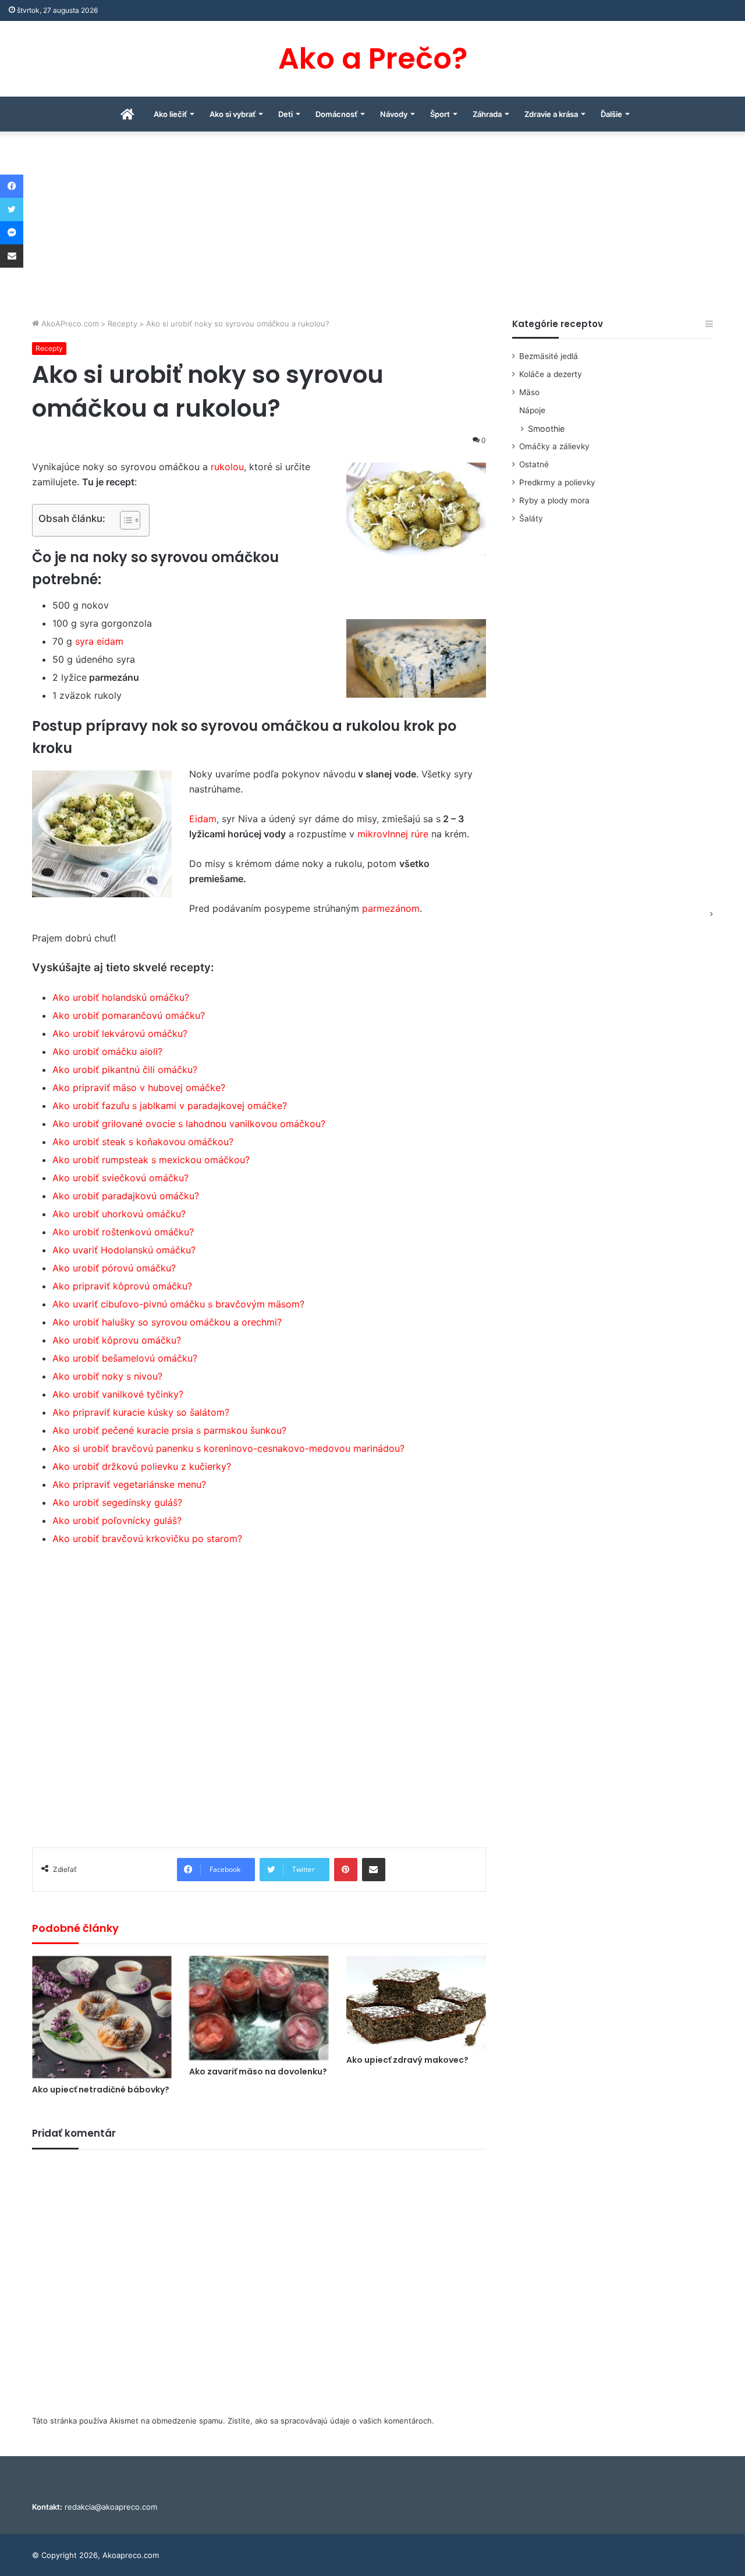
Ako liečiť (170, 114)
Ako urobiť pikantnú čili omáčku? (125, 1070)
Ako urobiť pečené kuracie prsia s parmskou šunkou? (169, 1430)
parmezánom (391, 908)
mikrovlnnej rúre (393, 834)
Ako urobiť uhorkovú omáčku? (119, 1214)
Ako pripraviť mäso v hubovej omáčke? (139, 1088)
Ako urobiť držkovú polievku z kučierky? (142, 1466)
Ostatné (534, 464)
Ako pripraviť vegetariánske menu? (129, 1484)
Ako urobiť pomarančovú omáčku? (129, 1015)
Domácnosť (336, 114)
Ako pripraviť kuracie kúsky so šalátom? (141, 1412)
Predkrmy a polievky (557, 482)
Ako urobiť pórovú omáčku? (114, 1268)
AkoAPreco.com (69, 324)
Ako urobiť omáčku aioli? (107, 1051)
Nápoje (532, 410)
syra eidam (99, 641)
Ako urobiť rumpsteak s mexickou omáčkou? (151, 1160)
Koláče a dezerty (551, 374)
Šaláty (531, 518)
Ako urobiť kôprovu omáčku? (117, 1340)
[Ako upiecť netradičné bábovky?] (102, 2017)
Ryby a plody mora (554, 500)
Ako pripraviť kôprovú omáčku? (122, 1286)
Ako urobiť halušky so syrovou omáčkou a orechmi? (167, 1322)
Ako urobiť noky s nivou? (107, 1376)
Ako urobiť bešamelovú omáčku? (125, 1358)
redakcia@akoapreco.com (111, 2507)
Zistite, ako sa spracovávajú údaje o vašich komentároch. (331, 2421)
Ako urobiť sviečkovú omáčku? (120, 1178)
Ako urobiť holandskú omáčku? (121, 997)
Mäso (529, 392)
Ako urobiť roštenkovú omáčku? (123, 1232)
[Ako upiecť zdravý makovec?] (416, 2002)
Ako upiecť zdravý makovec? (407, 2060)
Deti (285, 114)
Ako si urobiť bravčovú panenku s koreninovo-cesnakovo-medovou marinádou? (228, 1448)
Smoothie (546, 429)
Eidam (203, 819)
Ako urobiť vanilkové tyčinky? (118, 1394)
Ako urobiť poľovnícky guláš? (117, 1520)
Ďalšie (611, 114)
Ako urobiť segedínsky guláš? (117, 1502)
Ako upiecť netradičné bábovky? (101, 2090)
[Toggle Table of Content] (124, 520)
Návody (394, 114)
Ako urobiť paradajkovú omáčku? (126, 1196)
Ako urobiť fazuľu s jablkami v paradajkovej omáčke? (170, 1106)
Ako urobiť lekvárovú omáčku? (120, 1033)
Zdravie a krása (551, 114)
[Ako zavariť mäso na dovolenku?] (259, 2008)
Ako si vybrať (233, 114)
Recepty (123, 324)
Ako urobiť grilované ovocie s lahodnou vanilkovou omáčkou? (189, 1124)
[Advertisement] (372, 230)
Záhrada (487, 114)
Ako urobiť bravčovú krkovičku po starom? (147, 1539)
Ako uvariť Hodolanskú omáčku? (124, 1250)
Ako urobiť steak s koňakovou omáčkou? (143, 1142)
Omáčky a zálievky (554, 446)
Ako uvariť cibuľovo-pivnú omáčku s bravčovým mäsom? (178, 1304)
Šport (440, 114)
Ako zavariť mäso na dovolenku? (258, 2072)
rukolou (227, 467)
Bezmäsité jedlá (549, 356)
